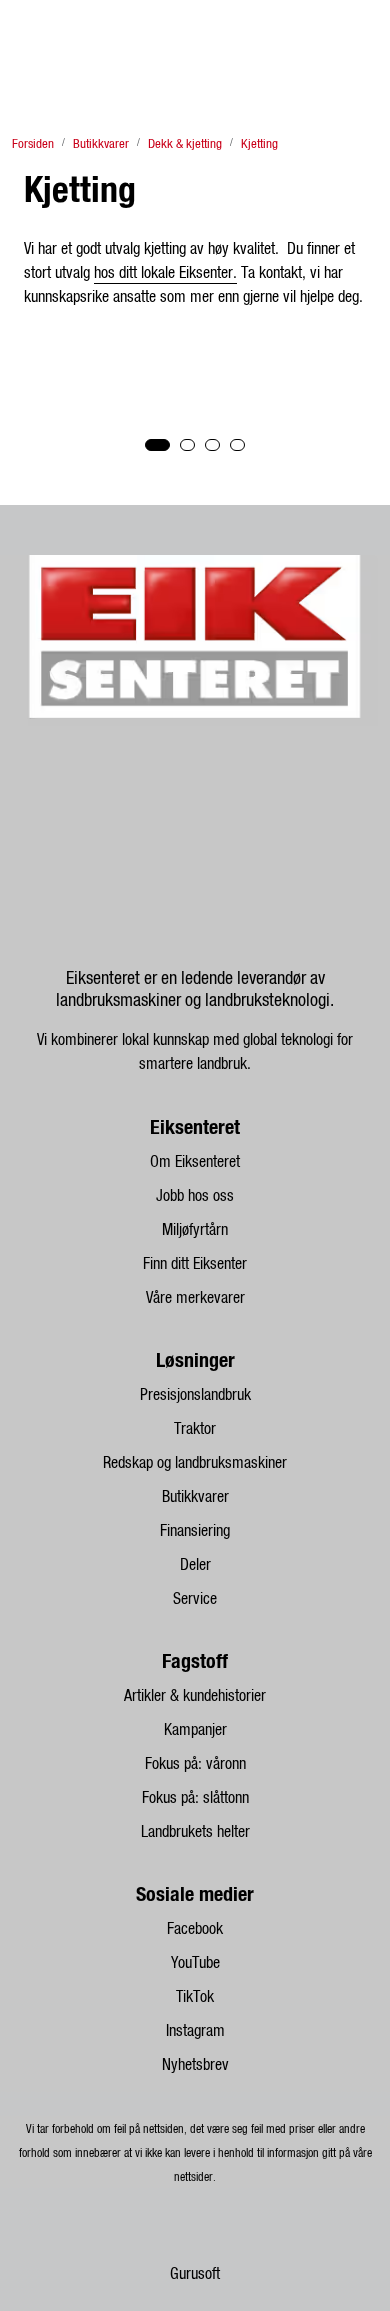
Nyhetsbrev (195, 2065)
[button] (157, 445)
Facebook (195, 1929)
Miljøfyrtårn (195, 1230)
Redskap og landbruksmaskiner (195, 1463)
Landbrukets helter (195, 1832)
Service (195, 1599)
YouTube (195, 1963)
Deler (195, 1565)
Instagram (195, 2031)
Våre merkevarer (195, 1298)
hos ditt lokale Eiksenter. (165, 273)
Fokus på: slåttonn (195, 1798)
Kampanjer (195, 1730)
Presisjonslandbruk (195, 1395)
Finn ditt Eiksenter (195, 1264)
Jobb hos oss (195, 1196)
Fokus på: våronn (195, 1764)
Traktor (195, 1429)
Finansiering (195, 1531)
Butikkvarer (195, 1497)
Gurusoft (195, 2274)
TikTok (195, 1997)
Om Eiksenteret (195, 1162)
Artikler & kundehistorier (195, 1696)
